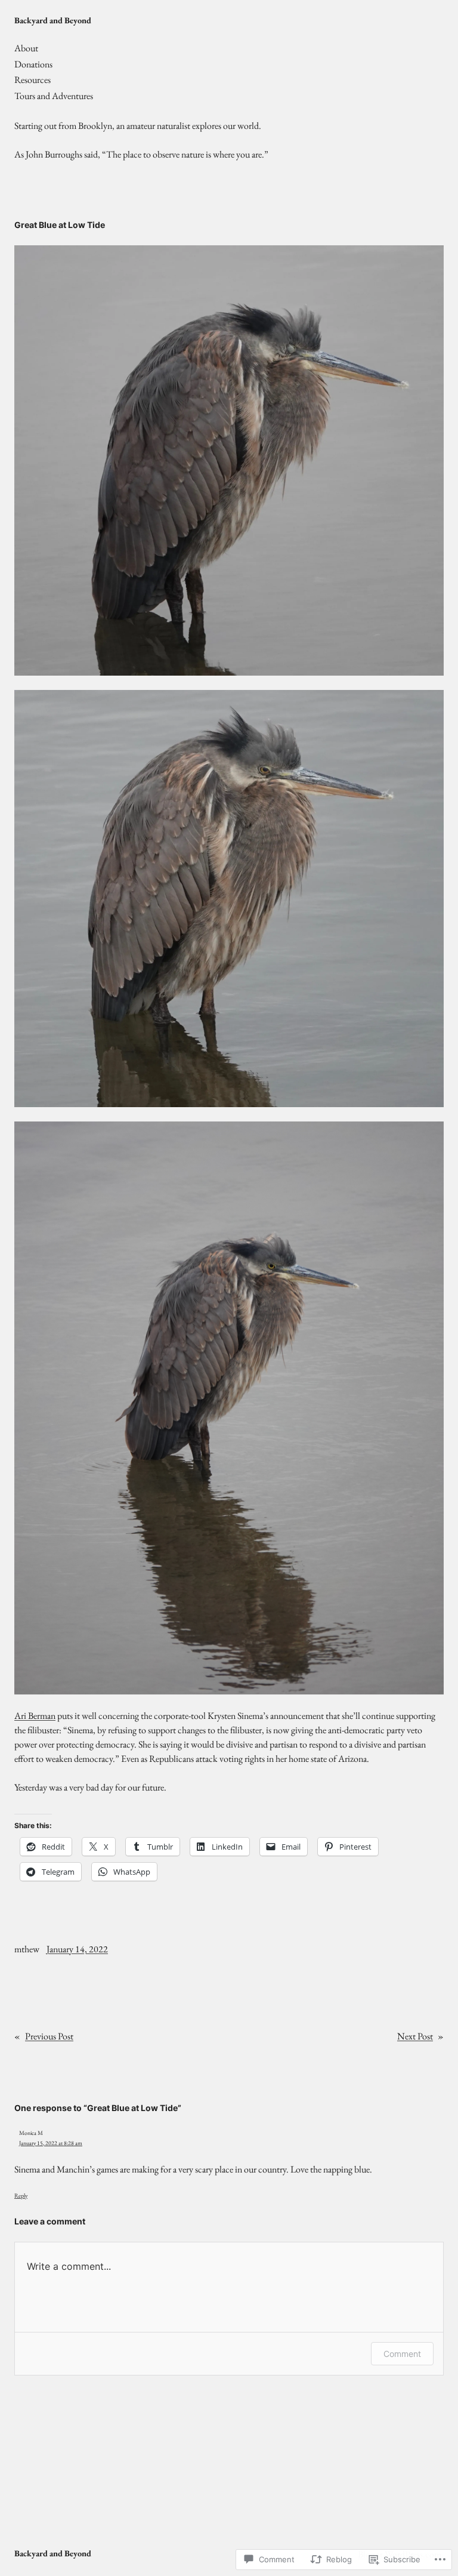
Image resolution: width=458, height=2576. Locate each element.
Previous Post (49, 2036)
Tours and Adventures (54, 96)
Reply (21, 2196)
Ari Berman (35, 1716)
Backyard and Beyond (53, 20)
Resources (33, 80)
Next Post (415, 2036)
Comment (402, 2354)
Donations (33, 64)
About (26, 48)
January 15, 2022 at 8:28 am (51, 2143)
